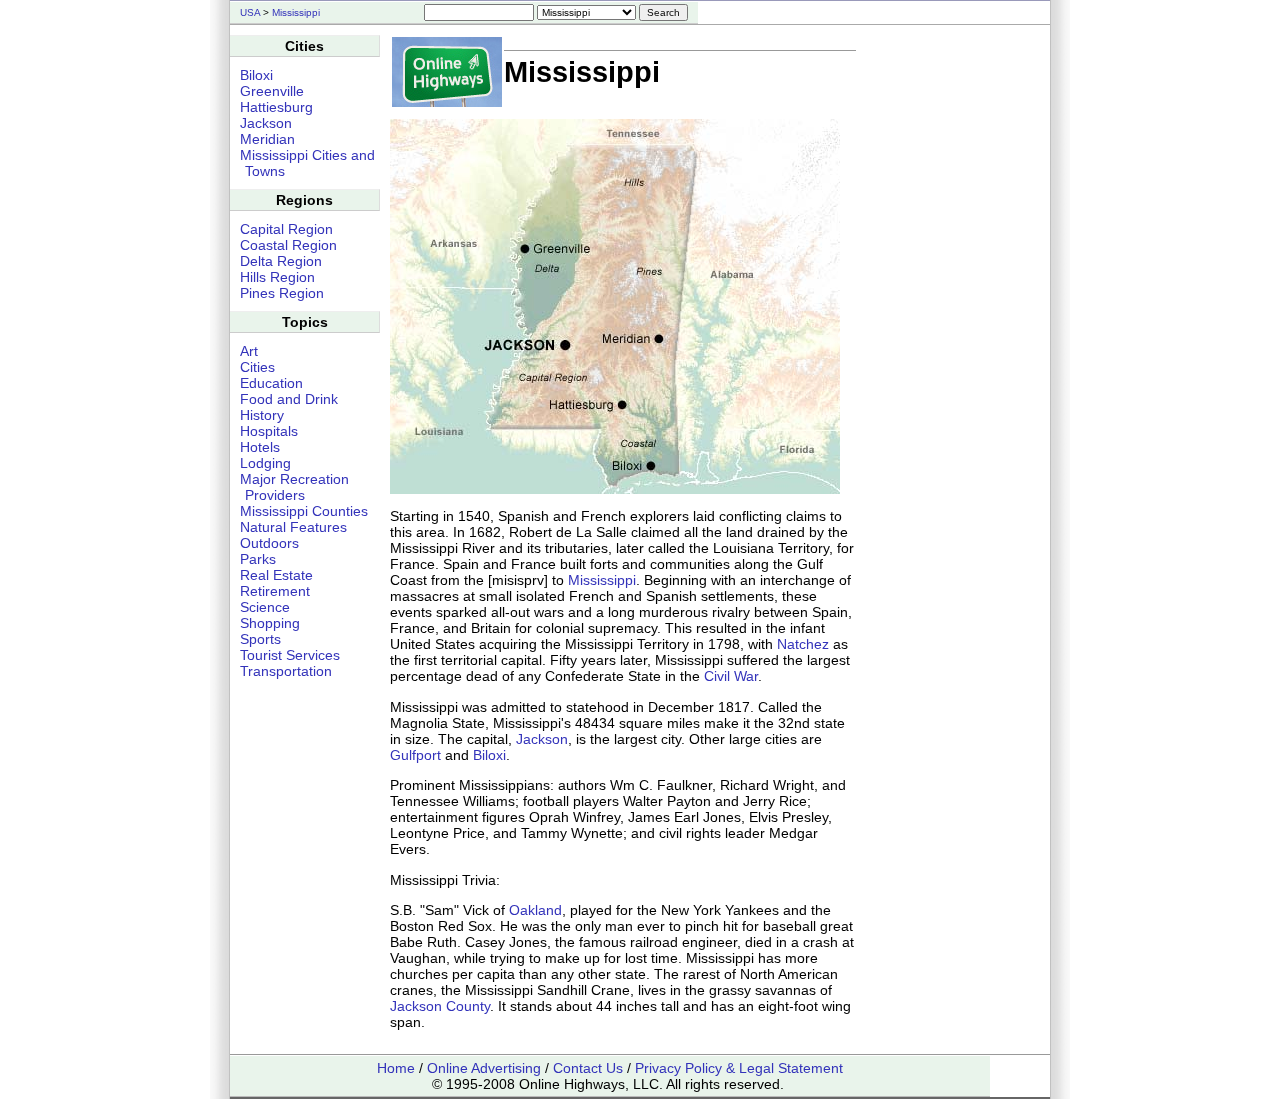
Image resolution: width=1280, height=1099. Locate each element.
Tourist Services (290, 655)
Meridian (267, 139)
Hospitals (269, 431)
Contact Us (588, 1068)
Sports (260, 639)
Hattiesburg (276, 107)
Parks (258, 559)
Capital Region (286, 229)
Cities (257, 367)
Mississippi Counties (304, 511)
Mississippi (296, 12)
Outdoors (269, 543)
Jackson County (440, 1006)
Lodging (265, 463)
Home (396, 1068)
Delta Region (281, 261)
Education (271, 383)
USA (250, 12)
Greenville (272, 91)
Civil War (731, 676)
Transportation (286, 671)
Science (265, 607)
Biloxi (489, 755)
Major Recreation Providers (294, 487)
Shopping (270, 623)
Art (249, 351)
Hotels (260, 447)
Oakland (535, 910)
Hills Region (277, 277)
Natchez (803, 644)
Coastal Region (288, 245)
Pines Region (282, 293)
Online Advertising (484, 1068)
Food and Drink (289, 399)
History (262, 415)
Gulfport (415, 755)
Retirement (275, 591)
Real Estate (276, 575)
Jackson (542, 739)
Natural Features (293, 527)
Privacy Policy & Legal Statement (739, 1068)
